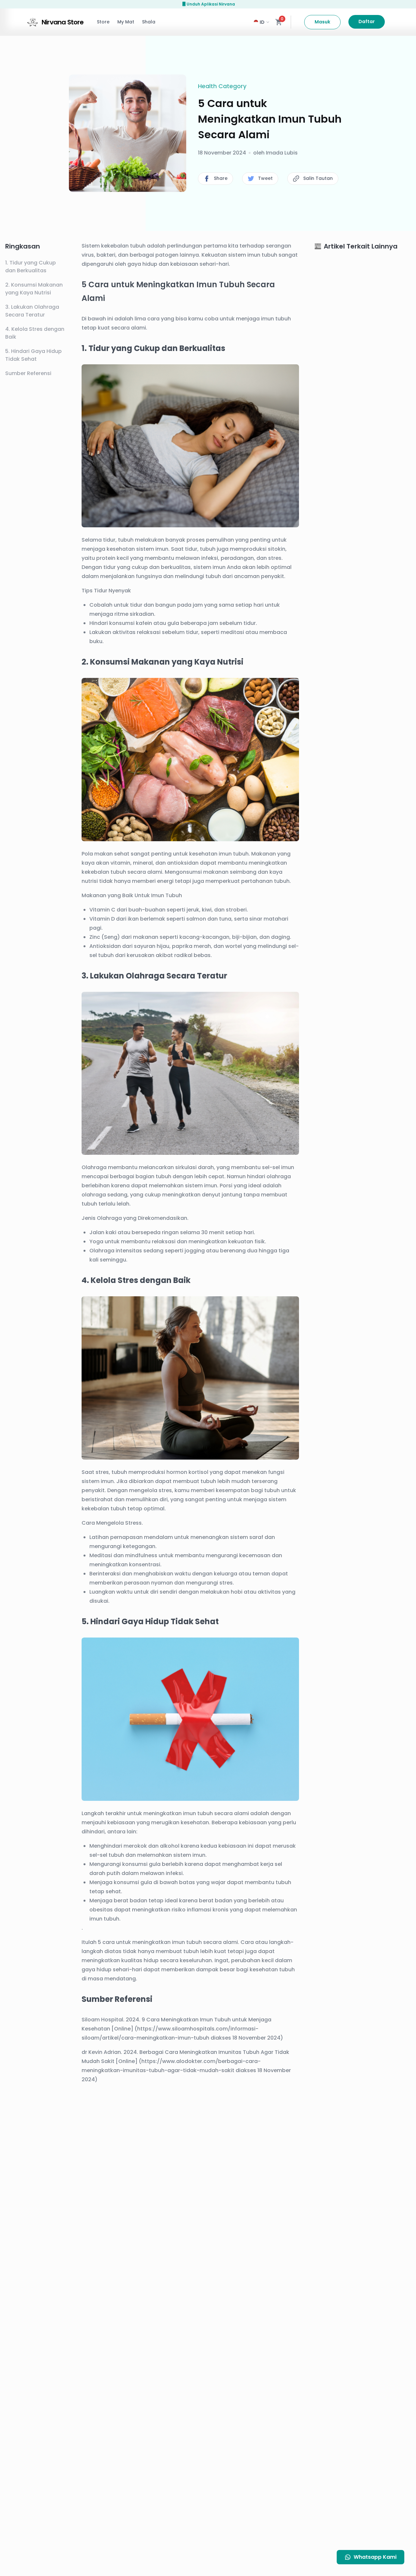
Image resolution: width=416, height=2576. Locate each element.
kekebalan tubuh (104, 1509)
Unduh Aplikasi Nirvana (211, 4)
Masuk (322, 22)
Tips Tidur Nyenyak (106, 591)
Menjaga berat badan (118, 1901)
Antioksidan (105, 946)
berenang (233, 1251)
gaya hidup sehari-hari (112, 1969)
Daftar (367, 21)
